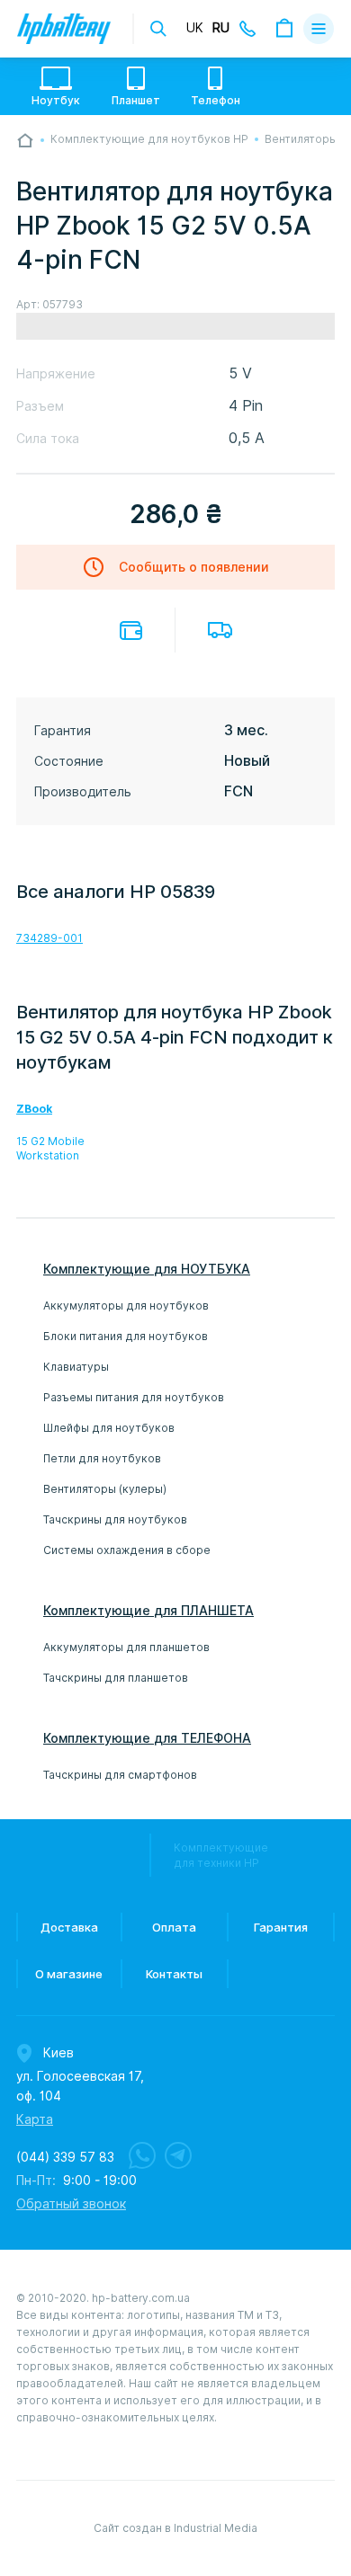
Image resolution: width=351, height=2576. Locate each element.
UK (195, 28)
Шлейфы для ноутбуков (109, 1428)
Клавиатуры (76, 1367)
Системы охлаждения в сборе (127, 1550)
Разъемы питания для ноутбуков (134, 1397)
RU (221, 28)
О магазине (69, 1974)
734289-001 (49, 938)
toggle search (158, 29)
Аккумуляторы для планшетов (126, 1647)
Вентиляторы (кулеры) (105, 1489)
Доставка (220, 630)
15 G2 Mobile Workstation (50, 1148)
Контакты (174, 1974)
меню (319, 29)
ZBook (34, 1109)
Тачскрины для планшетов (116, 1678)
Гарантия (281, 1927)
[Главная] (25, 140)
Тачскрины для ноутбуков (115, 1519)
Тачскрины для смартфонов (120, 1775)
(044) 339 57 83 (65, 2157)
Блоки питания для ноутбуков (126, 1336)
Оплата (131, 631)
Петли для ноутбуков (102, 1458)
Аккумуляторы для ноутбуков (126, 1306)
